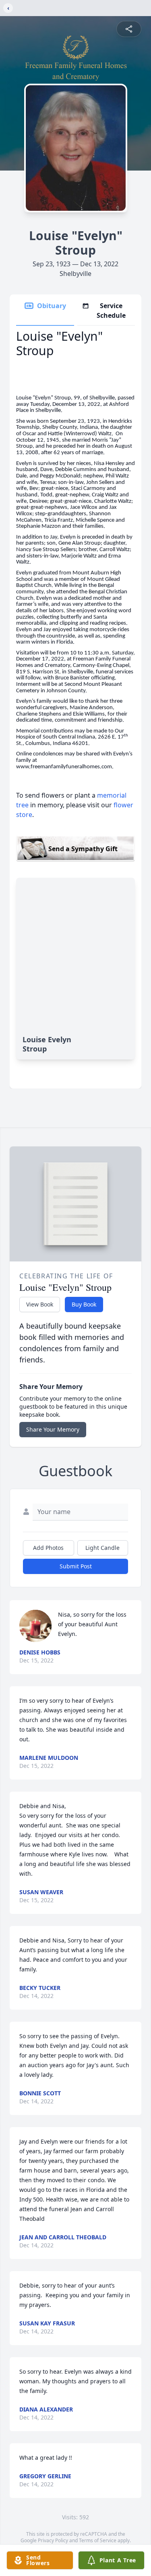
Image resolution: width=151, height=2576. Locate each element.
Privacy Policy (53, 2540)
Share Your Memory (53, 1429)
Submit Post (76, 1566)
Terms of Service (98, 2540)
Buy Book (84, 1304)
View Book (40, 1304)
